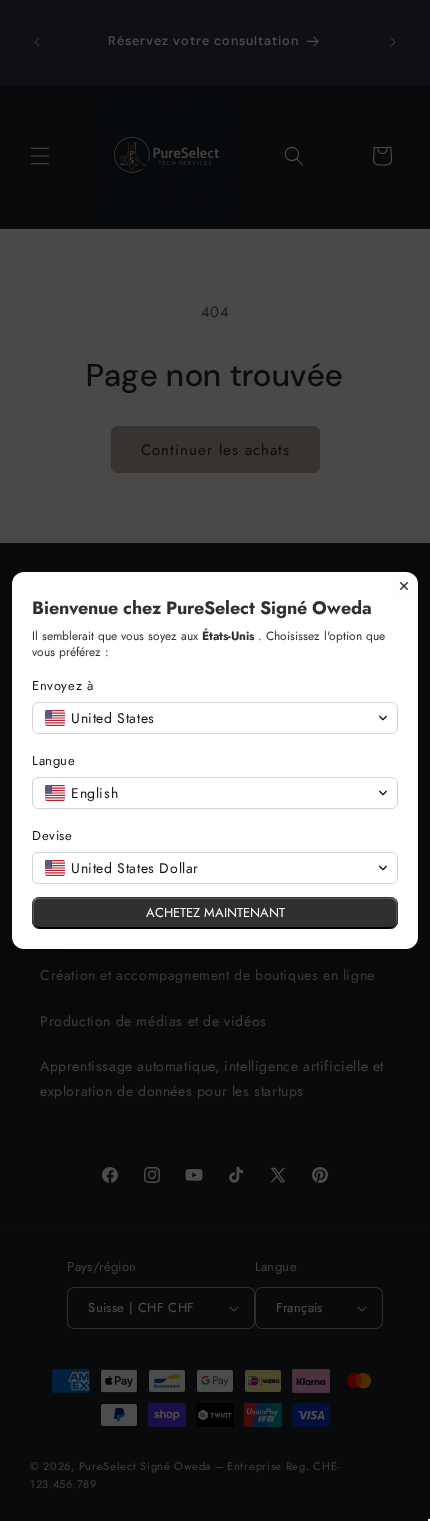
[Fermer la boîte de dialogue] (404, 586)
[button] (215, 718)
